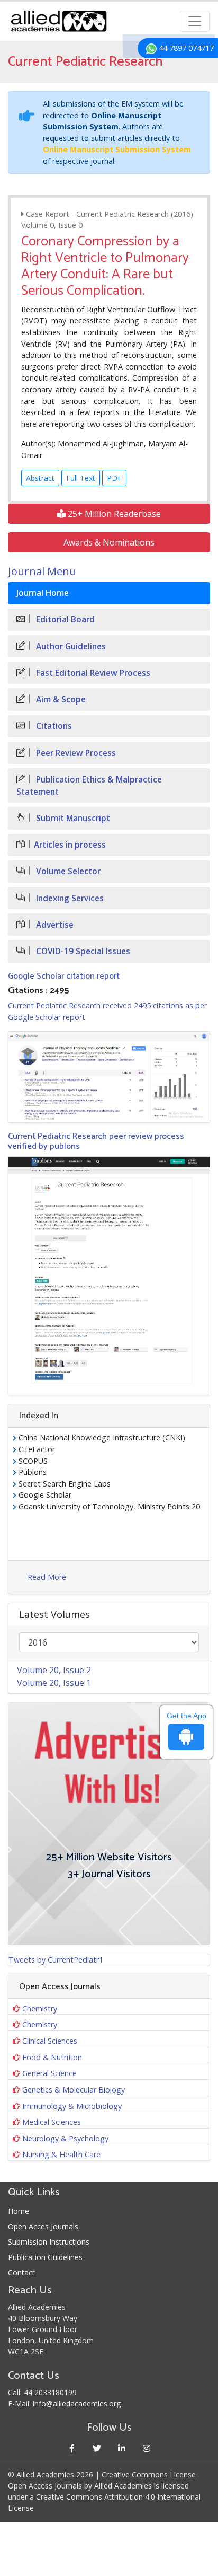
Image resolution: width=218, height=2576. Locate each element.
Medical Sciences (52, 2122)
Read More (47, 1577)
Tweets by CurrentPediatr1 (56, 1960)
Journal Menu (42, 571)
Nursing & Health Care (61, 2154)
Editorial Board (64, 619)
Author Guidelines (70, 647)
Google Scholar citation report (64, 976)
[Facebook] (72, 2448)
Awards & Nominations (109, 542)
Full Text (81, 478)
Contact (21, 2272)
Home (19, 2211)
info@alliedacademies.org (77, 2403)
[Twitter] (97, 2448)
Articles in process (70, 845)
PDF (114, 478)
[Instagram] (146, 2448)
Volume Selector (67, 871)
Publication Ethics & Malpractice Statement (89, 786)
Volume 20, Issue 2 (54, 1670)
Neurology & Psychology (65, 2138)
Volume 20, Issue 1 (54, 1683)
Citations (53, 726)
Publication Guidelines (45, 2257)
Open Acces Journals (43, 2226)
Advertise (54, 925)
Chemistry (40, 2008)
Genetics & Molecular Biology (74, 2090)
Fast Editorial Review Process (92, 673)
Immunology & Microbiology (72, 2106)
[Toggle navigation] (195, 21)
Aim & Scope (60, 700)
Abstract (40, 478)
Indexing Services (69, 898)
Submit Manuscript (72, 818)
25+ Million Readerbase (113, 514)
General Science (49, 2073)
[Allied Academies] (59, 21)
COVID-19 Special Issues (82, 951)
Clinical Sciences (50, 2041)
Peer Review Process (75, 753)
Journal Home (43, 593)
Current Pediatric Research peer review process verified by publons (96, 1141)
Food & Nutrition (52, 2057)
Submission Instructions (49, 2242)
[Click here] (109, 1077)
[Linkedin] (121, 2448)
